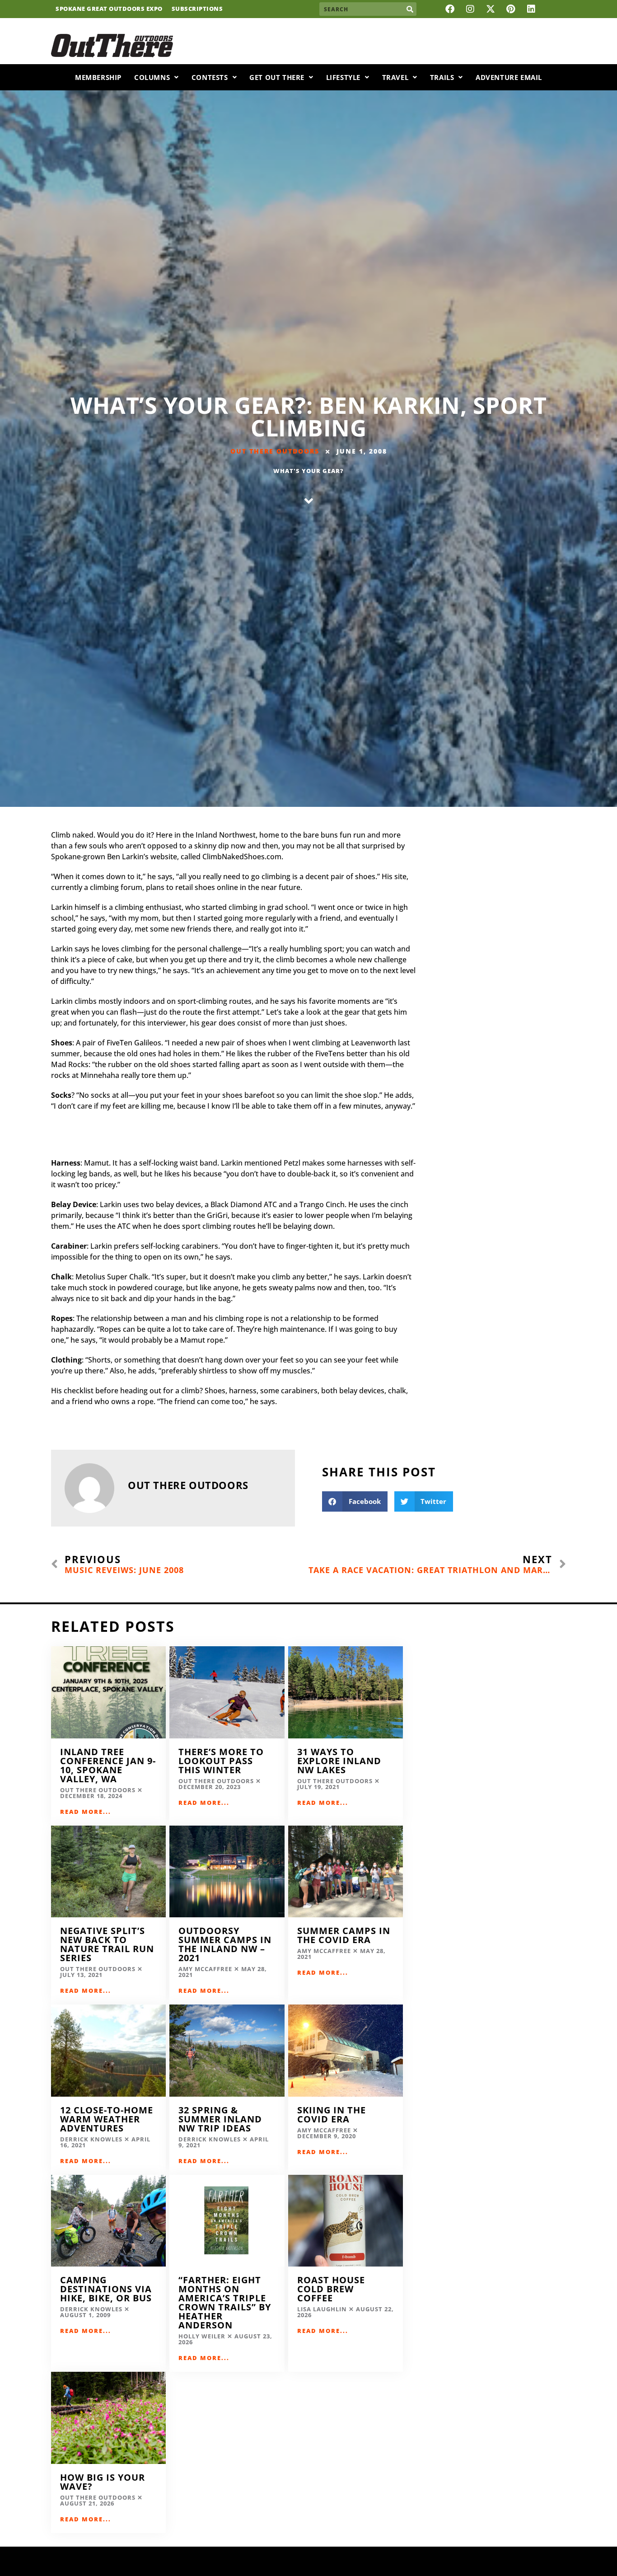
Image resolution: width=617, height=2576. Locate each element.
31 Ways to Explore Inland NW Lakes (339, 1761)
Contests (210, 77)
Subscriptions (197, 9)
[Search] (410, 9)
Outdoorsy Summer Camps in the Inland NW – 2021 (225, 1944)
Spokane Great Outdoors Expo (109, 9)
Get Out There (277, 77)
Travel (395, 77)
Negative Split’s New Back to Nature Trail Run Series (107, 1944)
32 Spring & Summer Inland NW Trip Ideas (220, 2119)
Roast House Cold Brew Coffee (331, 2289)
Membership (98, 77)
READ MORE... (86, 1812)
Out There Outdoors (275, 451)
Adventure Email (509, 77)
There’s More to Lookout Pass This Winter (221, 1761)
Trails (442, 77)
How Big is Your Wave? (103, 2482)
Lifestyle (343, 77)
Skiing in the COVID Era (332, 2115)
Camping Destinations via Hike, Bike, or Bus (106, 2289)
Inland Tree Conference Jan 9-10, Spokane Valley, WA (108, 1765)
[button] (355, 1501)
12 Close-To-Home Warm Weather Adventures (107, 2119)
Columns (152, 77)
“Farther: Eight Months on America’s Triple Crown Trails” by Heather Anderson (225, 2302)
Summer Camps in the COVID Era (344, 1935)
